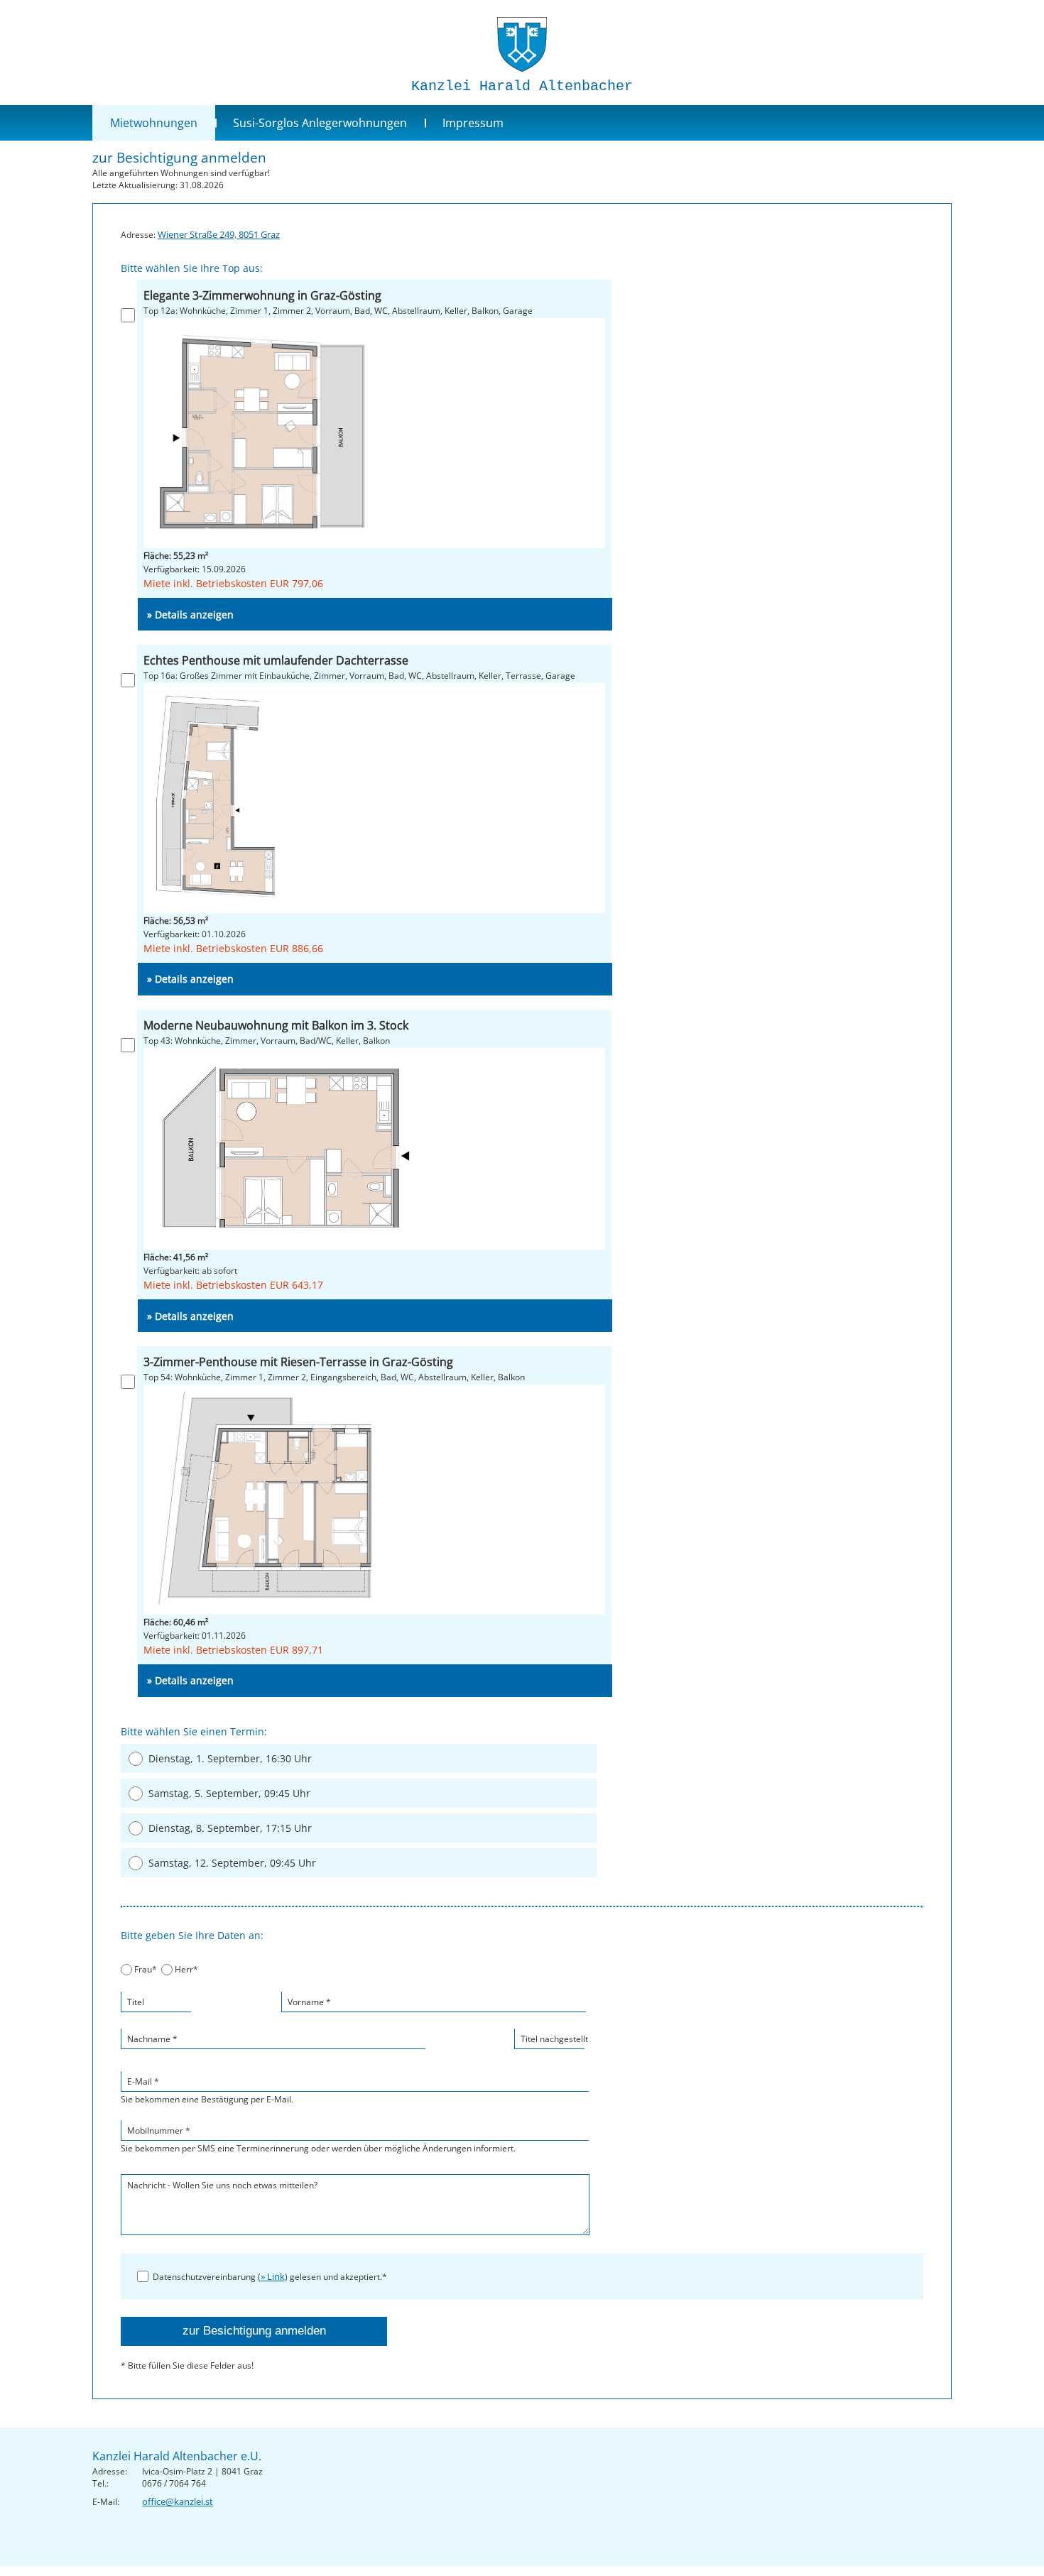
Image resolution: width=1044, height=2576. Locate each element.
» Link (273, 2276)
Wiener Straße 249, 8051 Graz (219, 234)
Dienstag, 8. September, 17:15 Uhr (230, 1828)
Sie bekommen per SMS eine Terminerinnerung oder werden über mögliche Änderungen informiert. (318, 2139)
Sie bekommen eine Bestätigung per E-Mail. (207, 2090)
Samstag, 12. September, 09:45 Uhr (232, 1863)
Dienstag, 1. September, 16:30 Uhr (230, 1758)
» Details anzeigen (190, 615)
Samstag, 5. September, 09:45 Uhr (229, 1793)
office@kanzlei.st (178, 2501)
